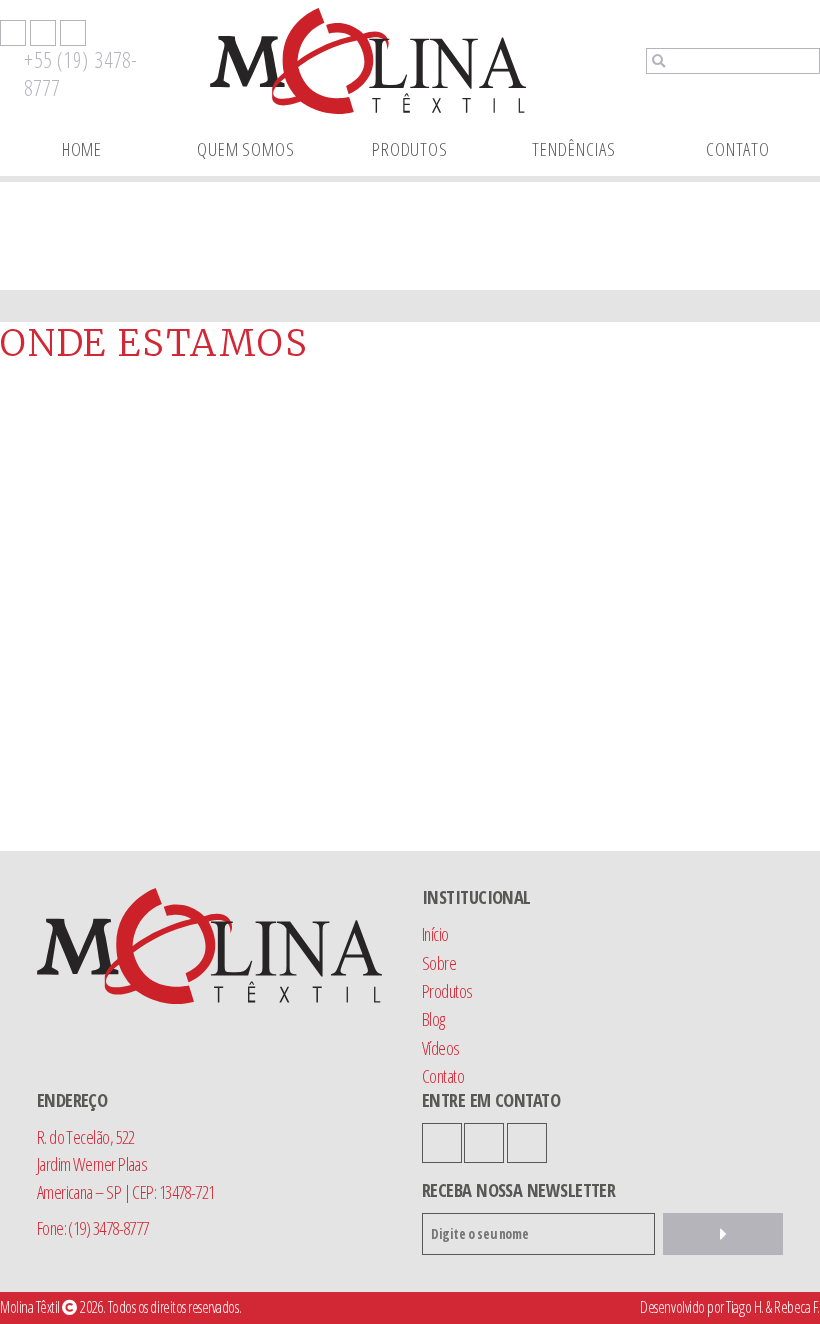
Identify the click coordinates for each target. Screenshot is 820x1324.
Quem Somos (246, 148)
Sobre (439, 962)
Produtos (410, 148)
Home (82, 148)
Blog (433, 1018)
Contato (738, 148)
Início (435, 933)
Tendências (573, 148)
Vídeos (441, 1047)
